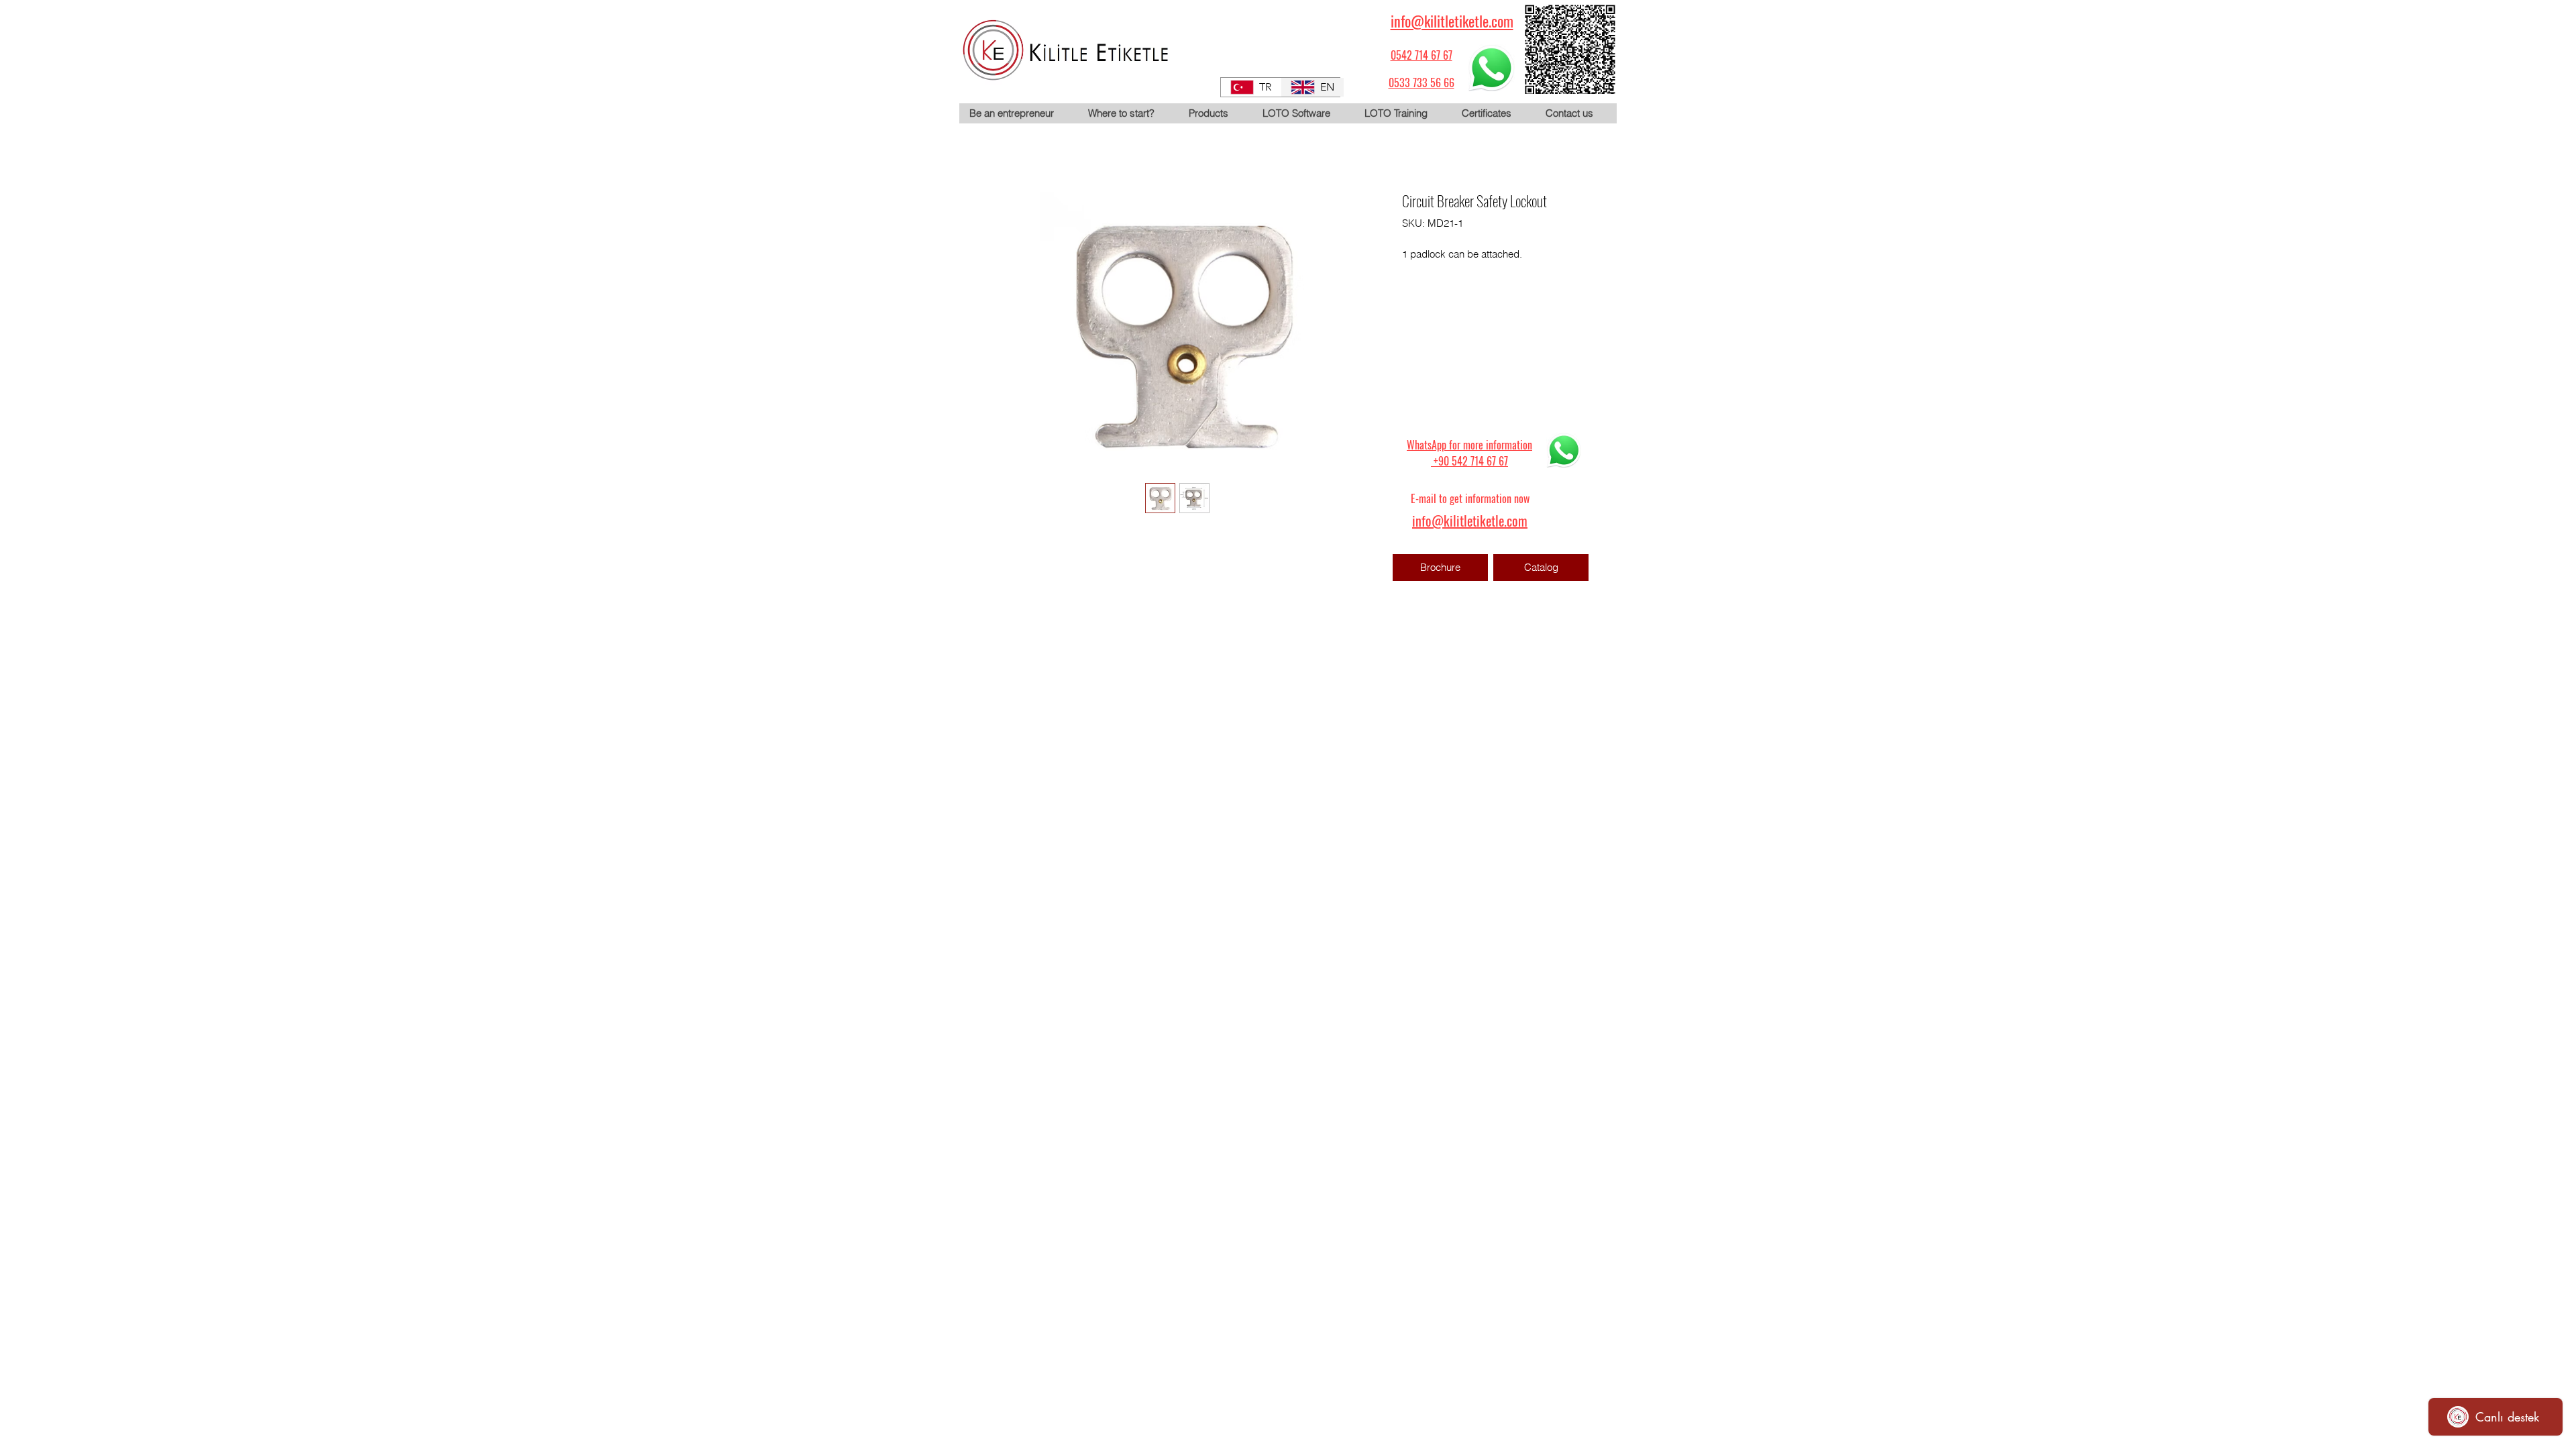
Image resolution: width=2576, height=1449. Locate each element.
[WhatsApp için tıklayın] (1491, 68)
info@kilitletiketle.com (1452, 21)
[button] (1215, 113)
